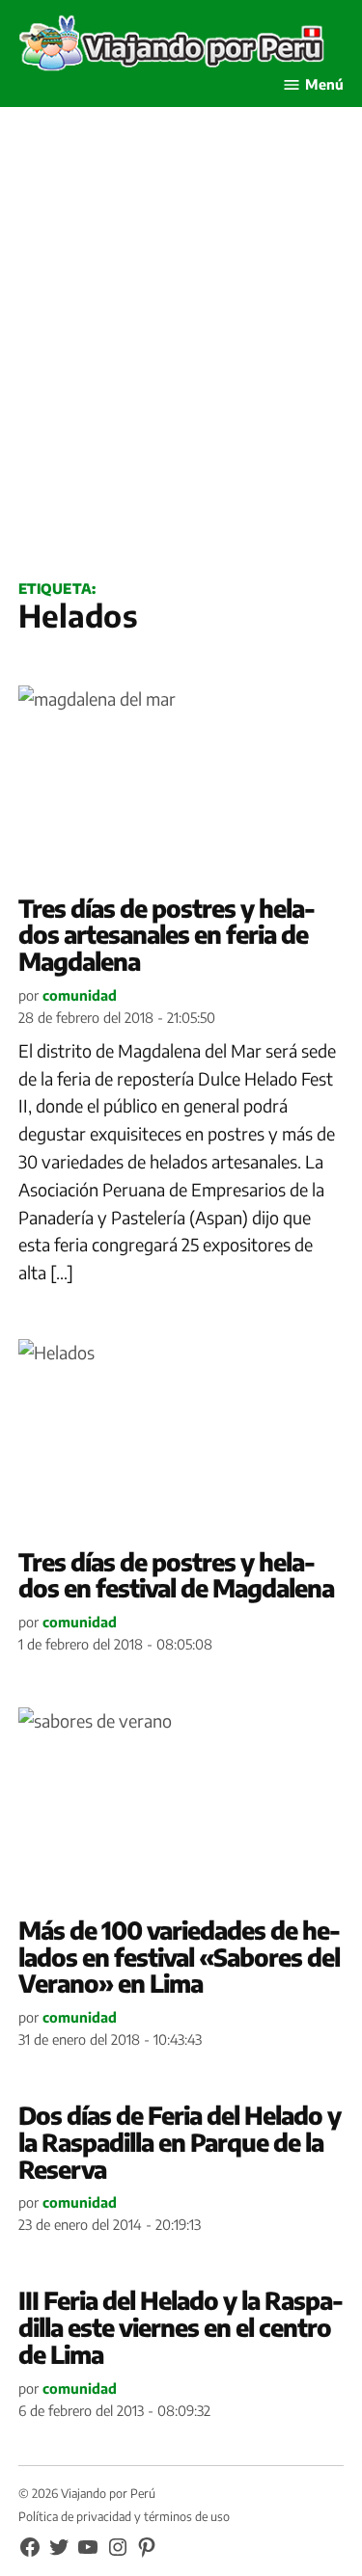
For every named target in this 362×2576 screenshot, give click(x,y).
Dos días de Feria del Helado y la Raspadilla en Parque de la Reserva (180, 2142)
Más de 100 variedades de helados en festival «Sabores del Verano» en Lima (180, 1957)
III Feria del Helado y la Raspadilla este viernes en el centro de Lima (181, 2327)
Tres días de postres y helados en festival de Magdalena (176, 1575)
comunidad (80, 995)
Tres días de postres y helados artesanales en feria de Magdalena (167, 935)
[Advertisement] (181, 365)
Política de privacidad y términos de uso (124, 2516)
